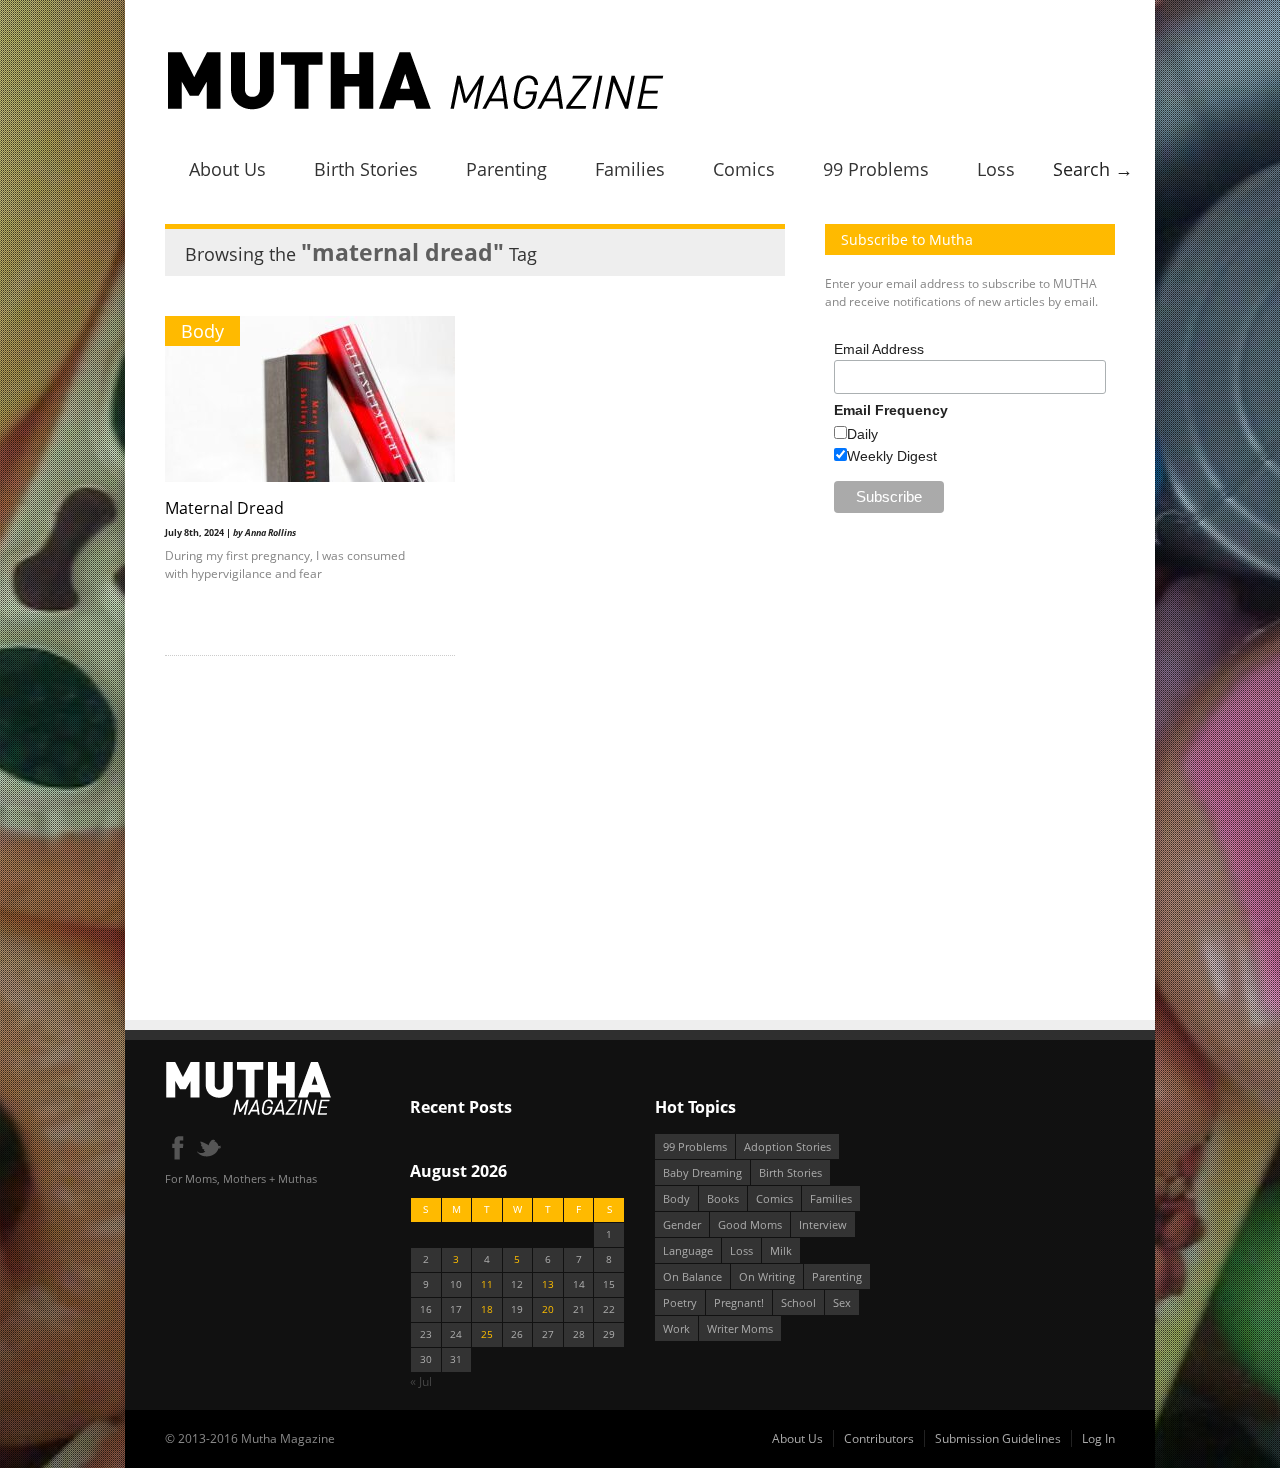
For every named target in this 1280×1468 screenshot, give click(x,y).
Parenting (506, 169)
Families (630, 169)
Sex (842, 1302)
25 (487, 1334)
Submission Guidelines (998, 1438)
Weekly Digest (892, 456)
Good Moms (750, 1224)
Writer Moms (740, 1328)
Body (202, 331)
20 (548, 1309)
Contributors (879, 1438)
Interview (823, 1224)
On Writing (767, 1276)
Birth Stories (366, 169)
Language (688, 1250)
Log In (1098, 1438)
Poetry (680, 1302)
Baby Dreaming (702, 1172)
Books (723, 1198)
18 (487, 1309)
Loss (996, 169)
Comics (744, 169)
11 (487, 1284)
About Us (227, 169)
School (798, 1302)
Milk (781, 1250)
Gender (682, 1224)
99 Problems (876, 169)
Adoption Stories (787, 1146)
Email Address (879, 349)
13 (548, 1284)
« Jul (421, 1381)
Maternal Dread (224, 508)
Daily (862, 434)
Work (676, 1328)
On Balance (692, 1276)
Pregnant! (739, 1302)
